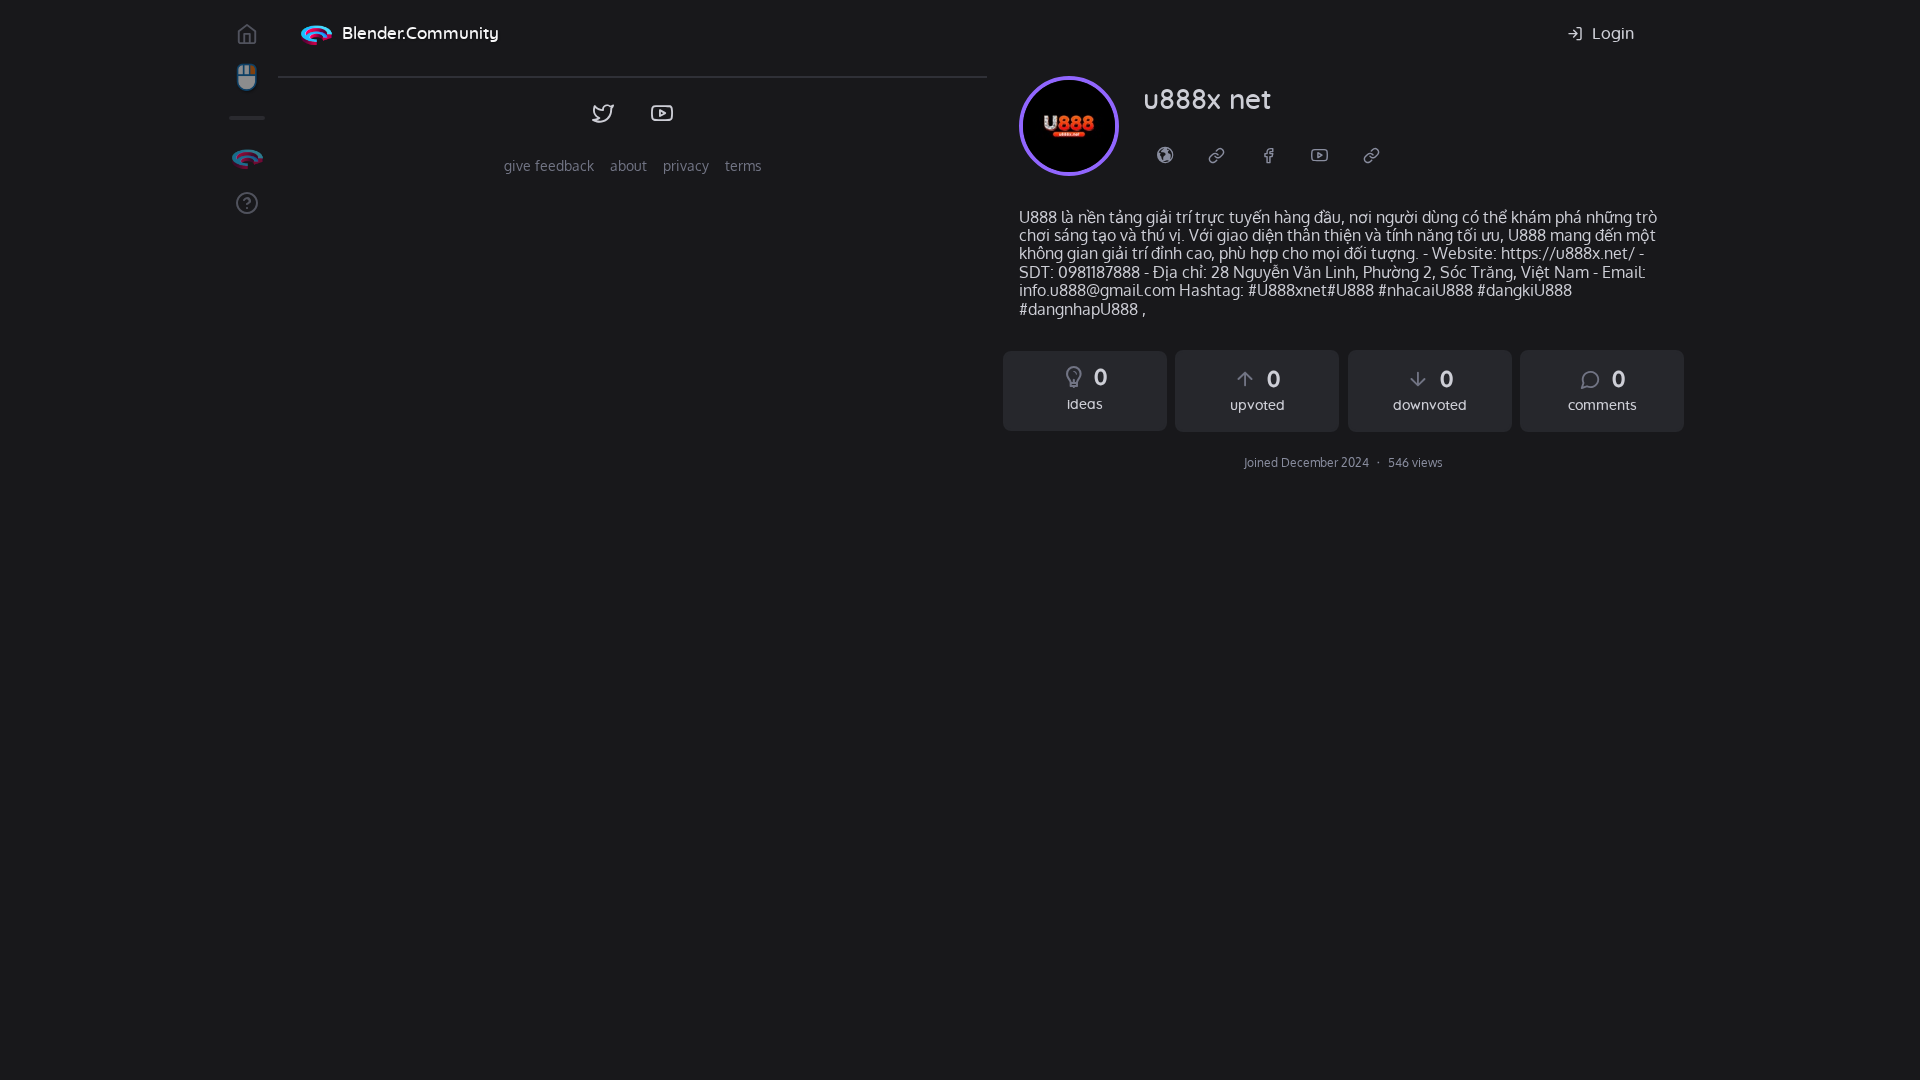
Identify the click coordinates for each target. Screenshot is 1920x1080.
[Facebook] (1269, 154)
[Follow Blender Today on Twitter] (603, 114)
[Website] (1217, 154)
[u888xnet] (1069, 126)
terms (743, 165)
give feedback (549, 165)
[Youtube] (1320, 154)
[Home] (316, 34)
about (628, 165)
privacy (686, 165)
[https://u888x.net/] (1165, 154)
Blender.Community (420, 33)
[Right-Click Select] (247, 78)
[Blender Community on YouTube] (662, 114)
